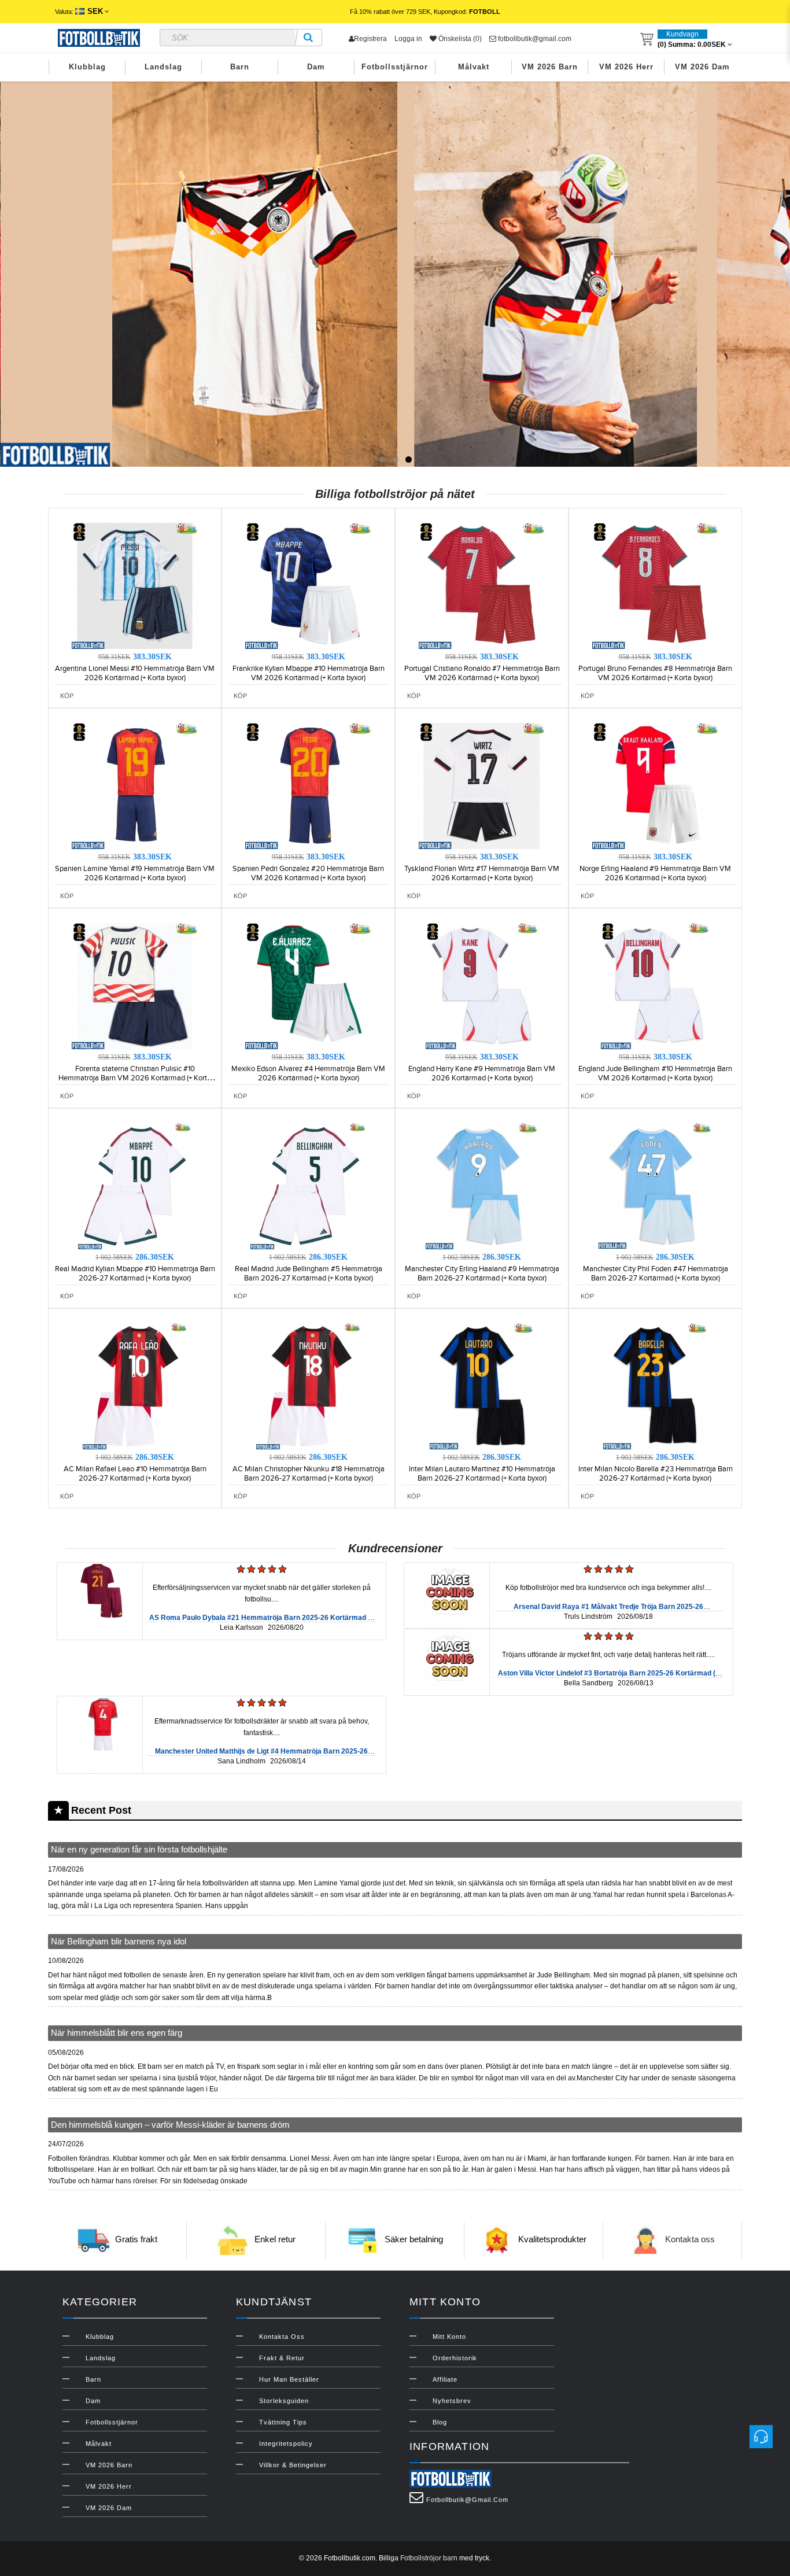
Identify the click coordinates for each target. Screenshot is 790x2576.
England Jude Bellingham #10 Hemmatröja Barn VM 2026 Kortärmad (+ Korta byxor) (655, 1073)
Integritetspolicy (286, 2444)
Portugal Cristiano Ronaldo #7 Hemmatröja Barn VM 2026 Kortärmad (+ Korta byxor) (482, 673)
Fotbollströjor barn (429, 2558)
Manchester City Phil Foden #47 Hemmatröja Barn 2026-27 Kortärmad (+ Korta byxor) (656, 1274)
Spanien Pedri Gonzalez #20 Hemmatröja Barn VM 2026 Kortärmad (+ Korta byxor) (308, 873)
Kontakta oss (690, 2240)
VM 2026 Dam (702, 67)
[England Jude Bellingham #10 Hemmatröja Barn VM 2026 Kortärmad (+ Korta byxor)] (655, 986)
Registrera (370, 39)
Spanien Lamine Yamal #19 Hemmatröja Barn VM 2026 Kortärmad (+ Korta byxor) (135, 873)
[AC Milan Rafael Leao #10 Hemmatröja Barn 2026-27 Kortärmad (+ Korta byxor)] (135, 1386)
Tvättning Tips (283, 2422)
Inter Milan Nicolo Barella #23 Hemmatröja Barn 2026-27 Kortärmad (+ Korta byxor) (656, 1474)
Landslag (163, 67)
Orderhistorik (455, 2358)
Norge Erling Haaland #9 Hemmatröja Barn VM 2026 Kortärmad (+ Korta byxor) (655, 873)
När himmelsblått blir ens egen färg (117, 2033)
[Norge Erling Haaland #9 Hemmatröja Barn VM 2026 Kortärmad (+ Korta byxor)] (655, 785)
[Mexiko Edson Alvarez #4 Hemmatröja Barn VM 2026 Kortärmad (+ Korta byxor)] (308, 986)
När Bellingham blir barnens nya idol (119, 1941)
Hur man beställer (289, 2379)
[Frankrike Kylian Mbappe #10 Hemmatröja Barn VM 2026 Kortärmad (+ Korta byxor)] (308, 585)
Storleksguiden (284, 2401)
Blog (440, 2422)
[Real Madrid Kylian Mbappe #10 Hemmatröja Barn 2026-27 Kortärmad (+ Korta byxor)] (135, 1186)
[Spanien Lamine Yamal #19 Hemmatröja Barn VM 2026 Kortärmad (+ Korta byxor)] (135, 785)
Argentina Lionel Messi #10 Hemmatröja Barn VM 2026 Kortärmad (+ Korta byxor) (135, 673)
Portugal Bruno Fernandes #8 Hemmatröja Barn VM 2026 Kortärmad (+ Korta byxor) (655, 673)
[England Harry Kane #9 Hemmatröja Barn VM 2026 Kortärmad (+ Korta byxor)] (482, 986)
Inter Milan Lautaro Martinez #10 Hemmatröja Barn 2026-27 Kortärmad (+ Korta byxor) (482, 1474)
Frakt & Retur (282, 2358)
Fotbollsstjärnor (395, 67)
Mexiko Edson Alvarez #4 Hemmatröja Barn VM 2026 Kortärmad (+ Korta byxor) (308, 1073)
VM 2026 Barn (550, 67)
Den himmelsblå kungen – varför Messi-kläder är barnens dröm (170, 2125)
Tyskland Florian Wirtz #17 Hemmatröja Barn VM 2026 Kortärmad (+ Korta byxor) (482, 873)
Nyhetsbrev (452, 2401)
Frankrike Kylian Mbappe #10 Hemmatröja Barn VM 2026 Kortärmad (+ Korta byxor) (309, 673)
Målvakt (474, 67)
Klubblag (87, 67)
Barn (240, 67)
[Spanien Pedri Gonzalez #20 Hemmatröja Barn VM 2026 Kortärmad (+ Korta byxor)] (308, 785)
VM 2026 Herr (626, 67)
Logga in (408, 39)
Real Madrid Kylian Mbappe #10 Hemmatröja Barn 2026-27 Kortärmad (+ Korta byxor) (135, 1274)
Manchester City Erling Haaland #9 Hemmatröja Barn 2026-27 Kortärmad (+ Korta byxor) (482, 1274)
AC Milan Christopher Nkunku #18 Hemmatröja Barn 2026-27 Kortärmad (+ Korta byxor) (309, 1474)
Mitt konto (449, 2337)
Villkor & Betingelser (293, 2465)
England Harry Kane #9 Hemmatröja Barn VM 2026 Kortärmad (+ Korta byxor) (482, 1073)
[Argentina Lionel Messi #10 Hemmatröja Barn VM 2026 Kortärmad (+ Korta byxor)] (135, 585)
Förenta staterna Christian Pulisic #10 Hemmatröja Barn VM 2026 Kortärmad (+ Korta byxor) (135, 1078)
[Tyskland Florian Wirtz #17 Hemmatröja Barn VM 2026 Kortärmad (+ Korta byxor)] (482, 785)
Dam (316, 67)
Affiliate (445, 2379)
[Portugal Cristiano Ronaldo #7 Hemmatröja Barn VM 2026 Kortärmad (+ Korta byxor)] (482, 585)
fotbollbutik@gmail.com (534, 39)
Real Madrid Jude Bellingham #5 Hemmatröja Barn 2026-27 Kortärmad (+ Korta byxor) (309, 1274)
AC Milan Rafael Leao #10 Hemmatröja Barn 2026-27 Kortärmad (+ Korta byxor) (135, 1474)
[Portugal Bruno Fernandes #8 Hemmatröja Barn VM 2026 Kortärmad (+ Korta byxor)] (655, 585)
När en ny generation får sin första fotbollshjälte (139, 1849)
